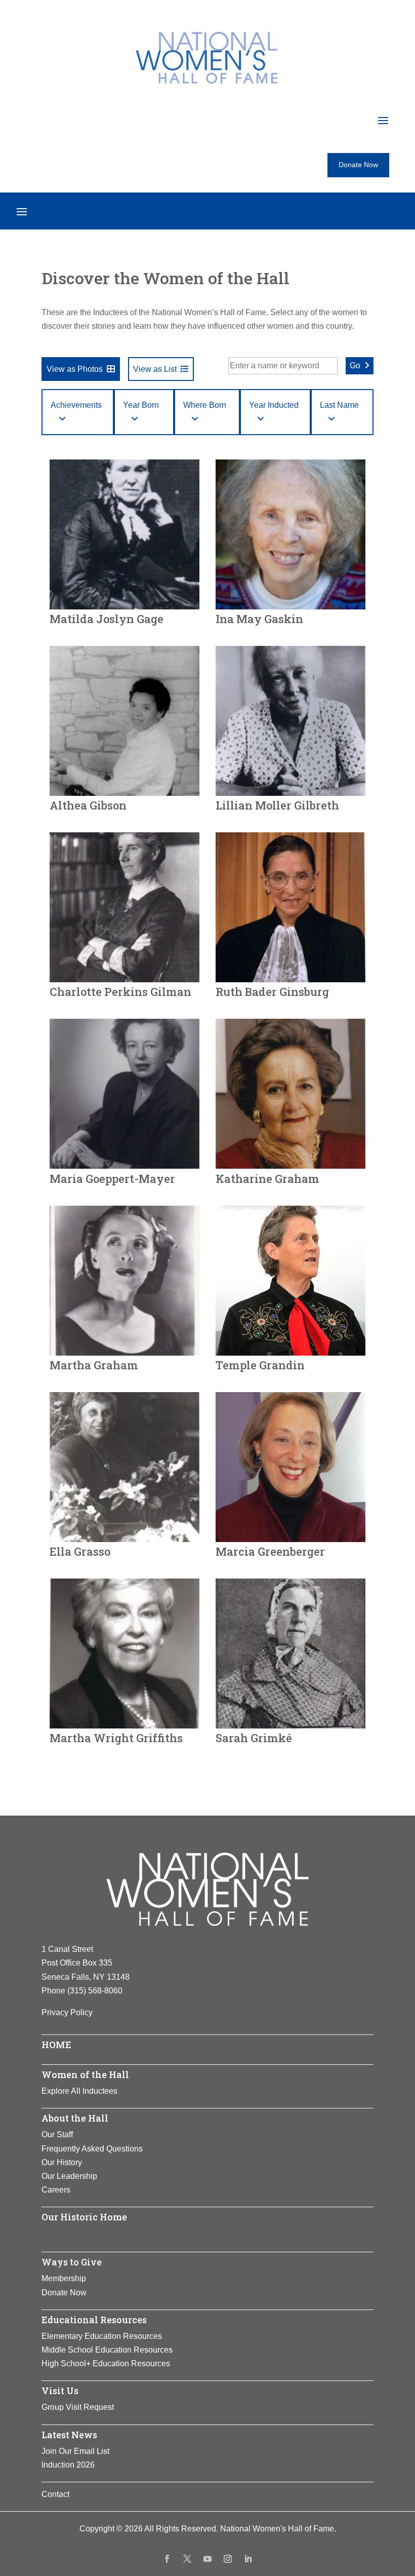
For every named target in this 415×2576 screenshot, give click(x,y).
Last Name (339, 405)
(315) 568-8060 (95, 1991)
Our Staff (57, 2135)
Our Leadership (69, 2176)
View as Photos (75, 369)
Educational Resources (94, 2320)
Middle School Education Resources (107, 2350)
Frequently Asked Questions (92, 2149)
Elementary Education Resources (102, 2336)
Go (355, 366)
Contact (55, 2494)
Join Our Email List (75, 2451)
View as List (155, 369)
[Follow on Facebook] (167, 2559)
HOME (56, 2045)
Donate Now (358, 165)
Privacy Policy (67, 2012)
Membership (64, 2278)
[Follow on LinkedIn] (248, 2559)
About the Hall (75, 2118)
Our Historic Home (84, 2217)
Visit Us (60, 2391)
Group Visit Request (78, 2407)
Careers (56, 2190)
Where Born (205, 405)
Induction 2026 (68, 2465)
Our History (62, 2162)
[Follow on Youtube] (207, 2559)
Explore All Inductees (79, 2091)
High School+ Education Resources (106, 2363)
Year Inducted (274, 405)
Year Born (141, 405)
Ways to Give (72, 2262)
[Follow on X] (187, 2559)
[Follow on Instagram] (228, 2559)
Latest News (69, 2435)
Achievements (76, 405)
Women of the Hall (85, 2074)
